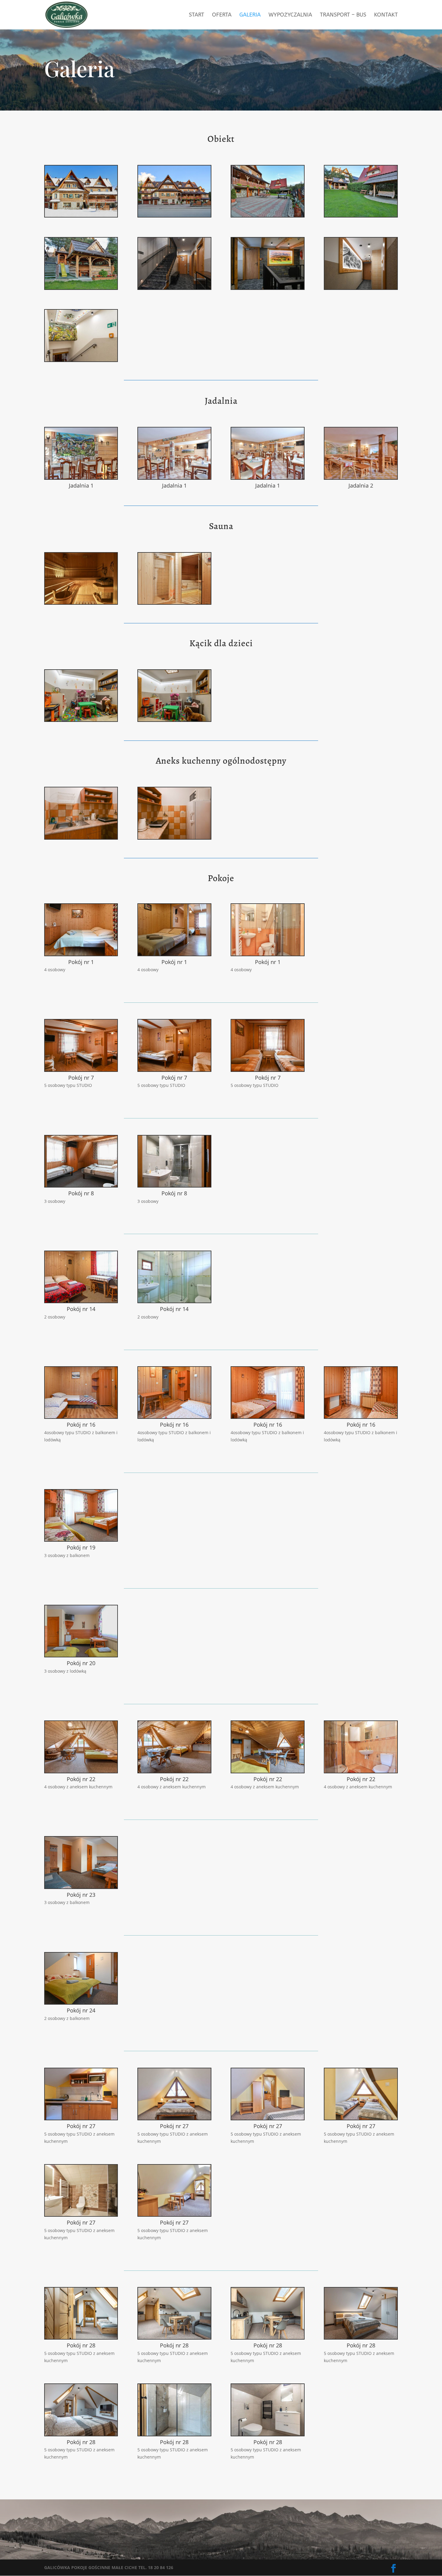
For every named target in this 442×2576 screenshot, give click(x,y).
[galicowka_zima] (81, 215)
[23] (174, 288)
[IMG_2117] (267, 215)
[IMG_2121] (361, 215)
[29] (174, 837)
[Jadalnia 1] (81, 477)
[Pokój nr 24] (81, 2002)
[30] (361, 288)
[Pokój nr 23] (81, 1887)
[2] (174, 720)
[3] (81, 720)
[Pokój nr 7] (81, 1070)
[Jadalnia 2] (361, 477)
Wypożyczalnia (290, 15)
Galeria (250, 15)
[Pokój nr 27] (81, 2118)
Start (196, 15)
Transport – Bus (343, 15)
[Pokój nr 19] (81, 1539)
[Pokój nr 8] (81, 1185)
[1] (81, 360)
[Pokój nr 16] (81, 1417)
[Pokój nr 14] (81, 1301)
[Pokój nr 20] (81, 1655)
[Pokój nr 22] (81, 1771)
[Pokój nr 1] (81, 954)
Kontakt (386, 15)
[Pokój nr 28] (81, 2337)
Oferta (222, 15)
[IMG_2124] (81, 288)
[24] (267, 288)
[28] (81, 837)
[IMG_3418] (174, 602)
